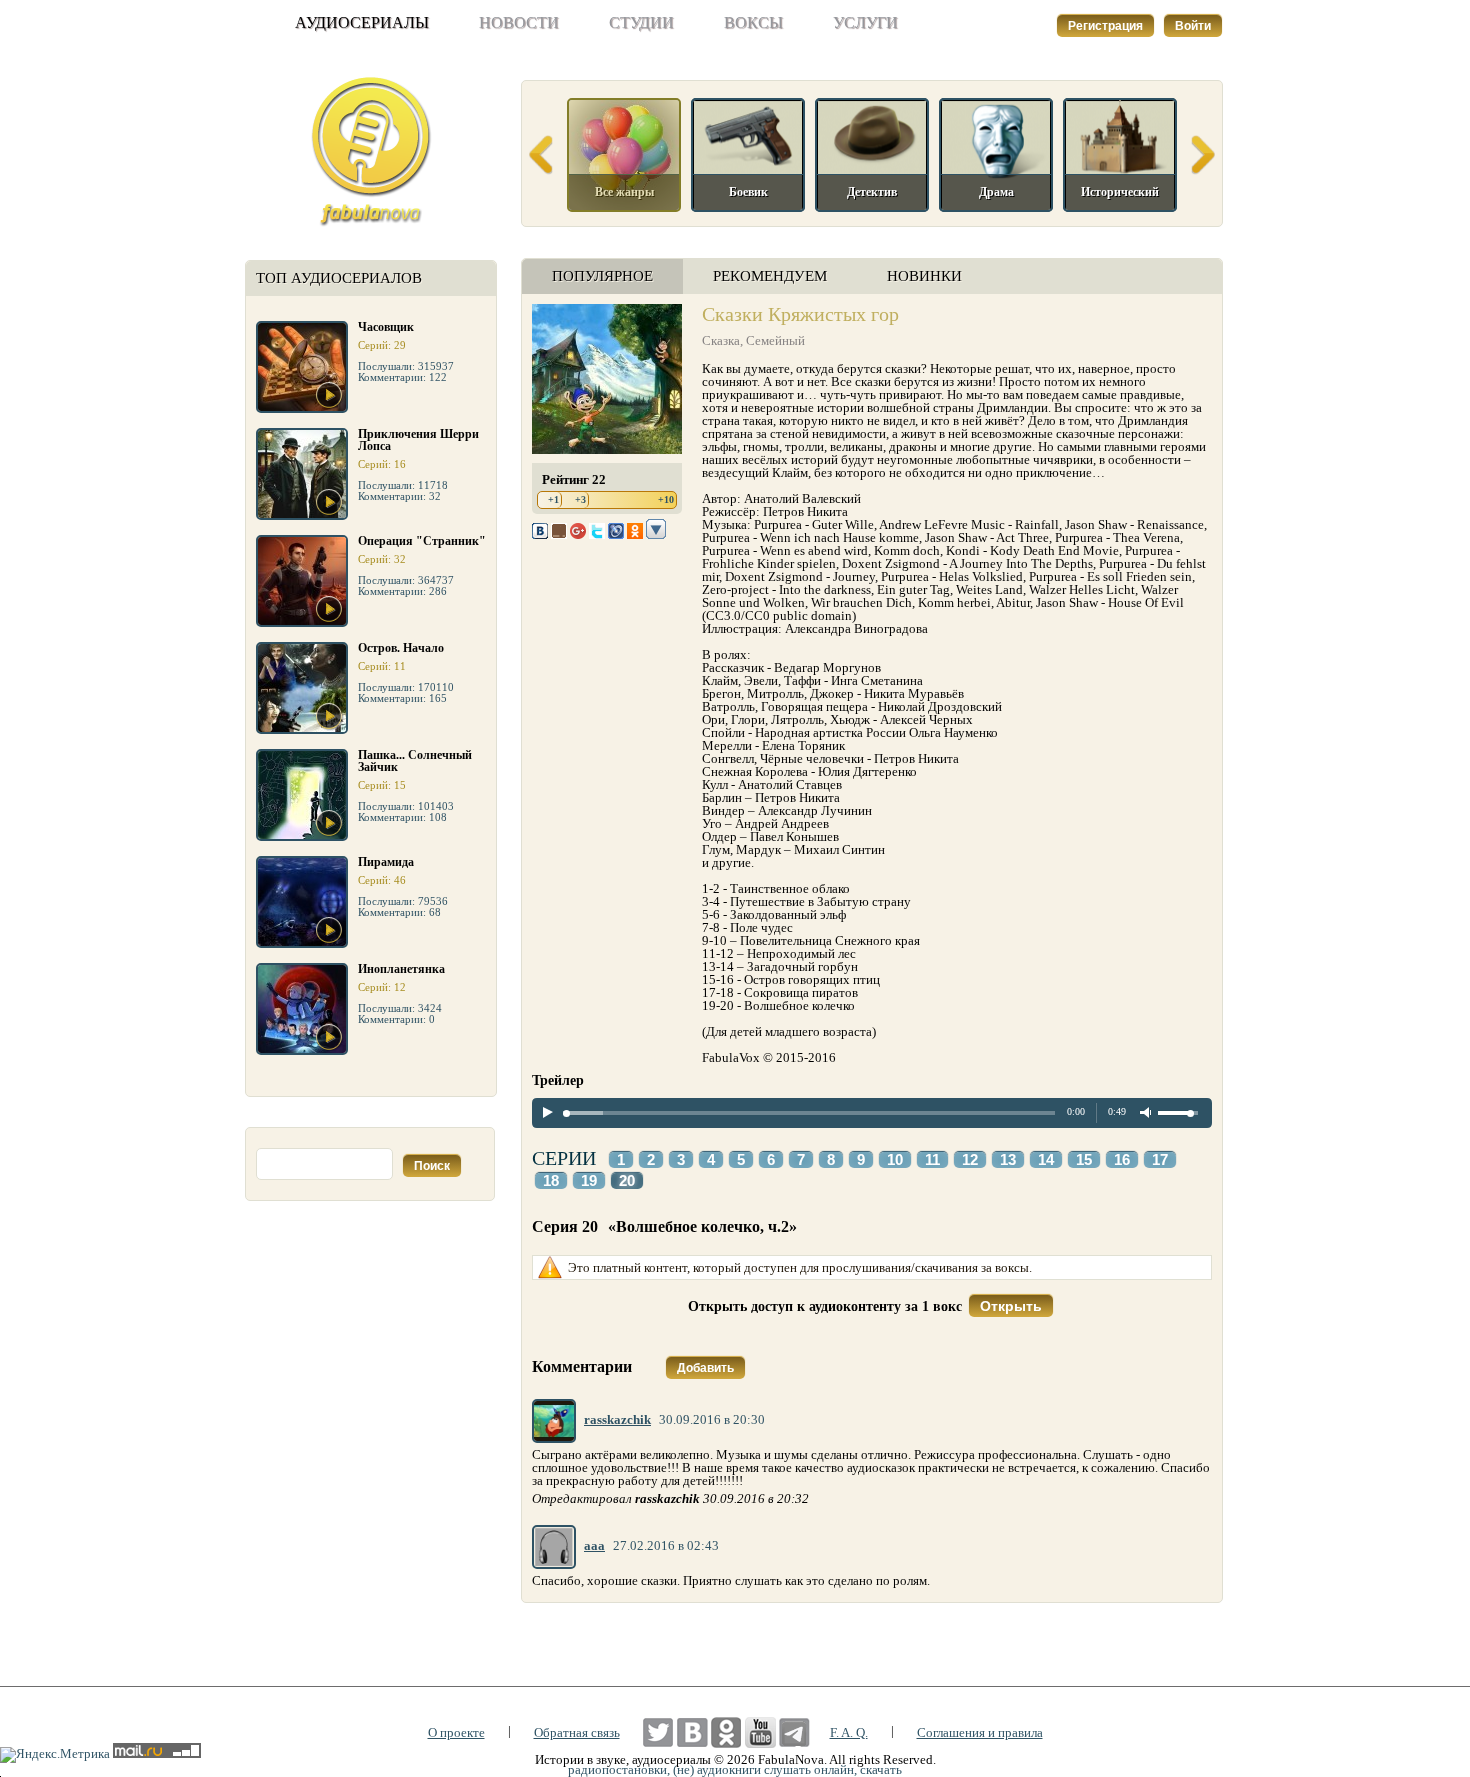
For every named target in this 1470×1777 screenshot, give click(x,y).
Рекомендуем (770, 276)
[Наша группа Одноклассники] (726, 1732)
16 (1122, 1160)
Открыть (1011, 1306)
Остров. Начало (401, 648)
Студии (641, 22)
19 (589, 1181)
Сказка (721, 340)
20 (627, 1181)
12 (970, 1160)
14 (1046, 1160)
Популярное (602, 276)
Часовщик (386, 327)
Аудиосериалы (362, 22)
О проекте (456, 1732)
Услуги (865, 22)
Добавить (705, 1368)
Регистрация (1105, 26)
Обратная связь (577, 1732)
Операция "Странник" (422, 541)
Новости (519, 22)
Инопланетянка (401, 969)
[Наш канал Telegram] (794, 1732)
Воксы (753, 22)
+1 (553, 499)
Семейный (775, 340)
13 (1008, 1160)
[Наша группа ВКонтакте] (692, 1732)
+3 (580, 499)
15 (1084, 1160)
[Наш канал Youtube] (760, 1732)
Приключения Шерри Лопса (418, 440)
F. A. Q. (849, 1732)
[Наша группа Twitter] (658, 1732)
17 (1160, 1160)
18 (551, 1181)
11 (932, 1160)
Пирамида (386, 862)
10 (895, 1160)
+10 (666, 499)
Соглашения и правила (980, 1732)
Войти (1193, 26)
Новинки (924, 276)
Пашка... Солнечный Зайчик (415, 761)
